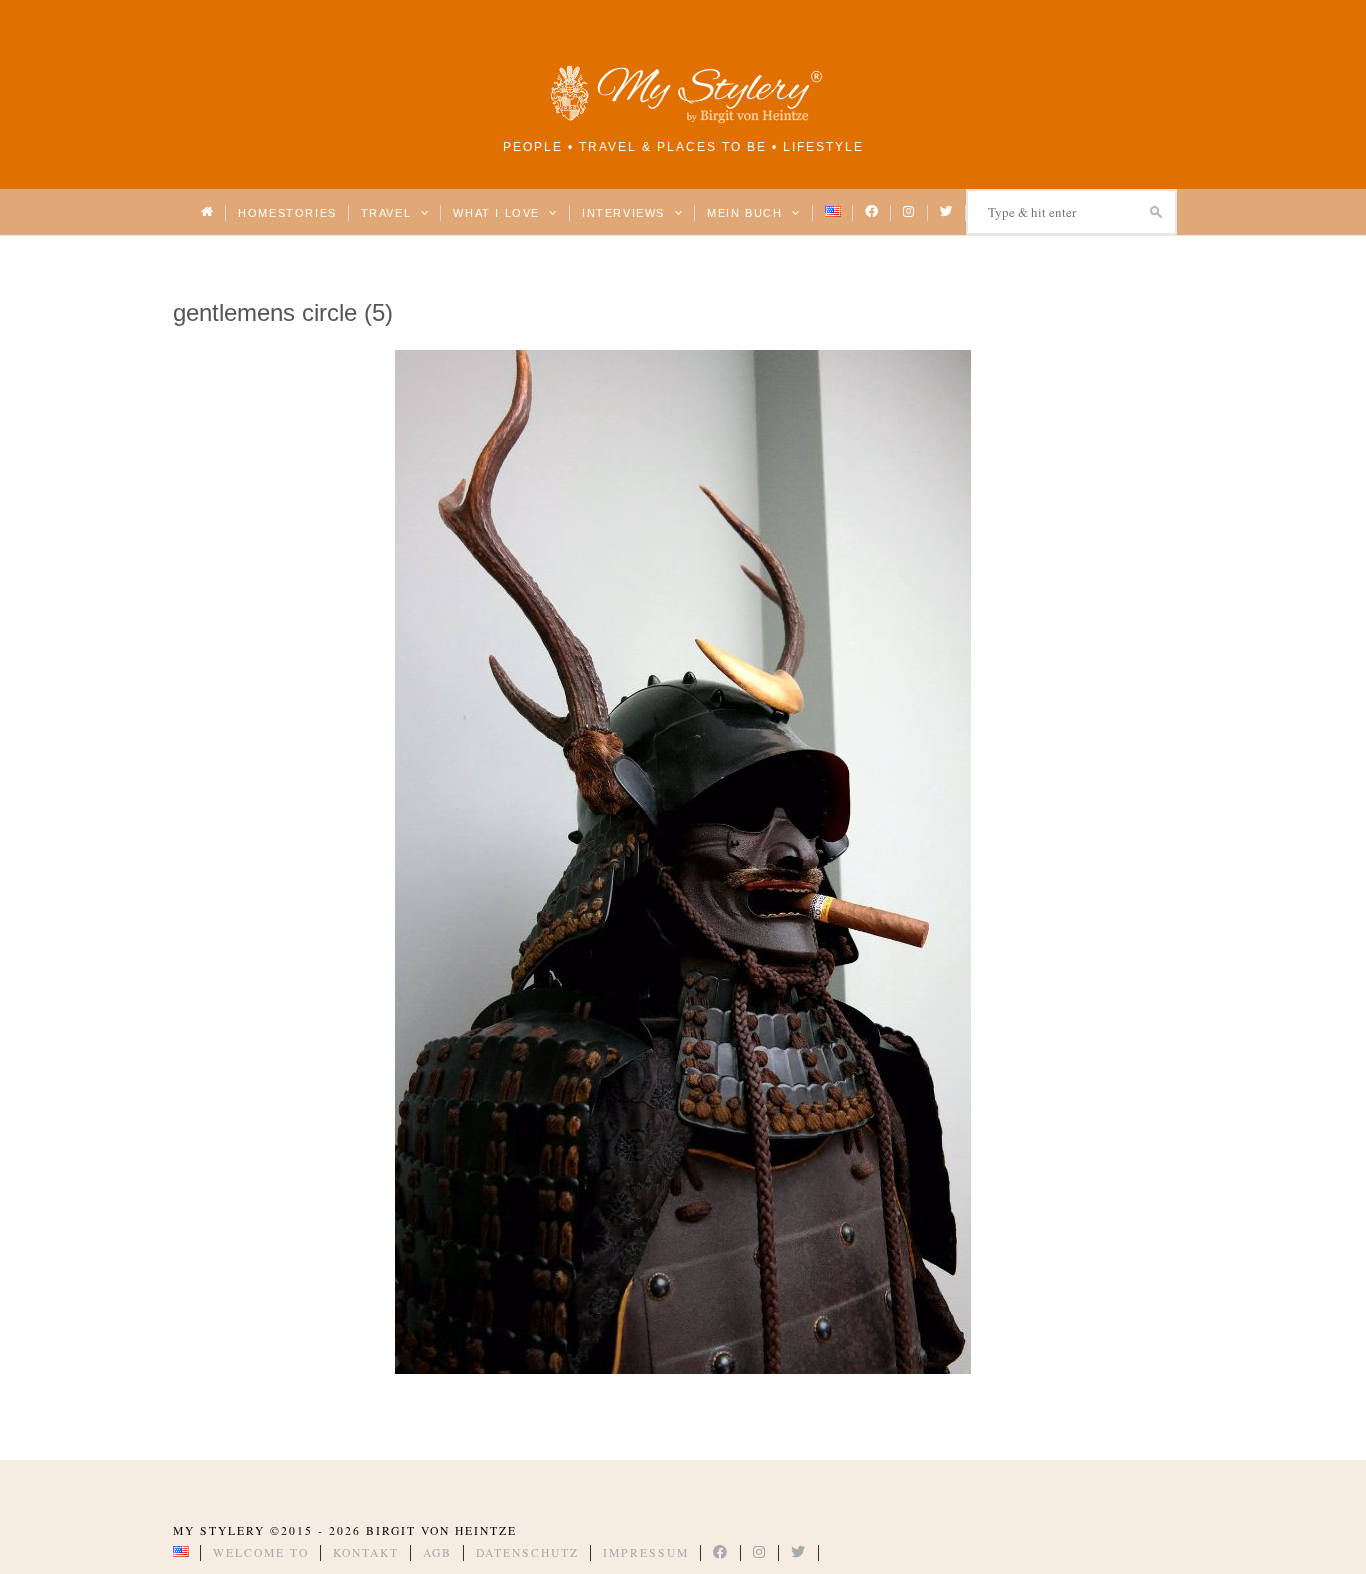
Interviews (625, 213)
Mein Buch (747, 213)
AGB (437, 1552)
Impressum (646, 1552)
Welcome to (261, 1552)
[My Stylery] (683, 119)
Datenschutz (527, 1552)
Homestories (287, 213)
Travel (388, 213)
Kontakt (366, 1552)
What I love (498, 213)
